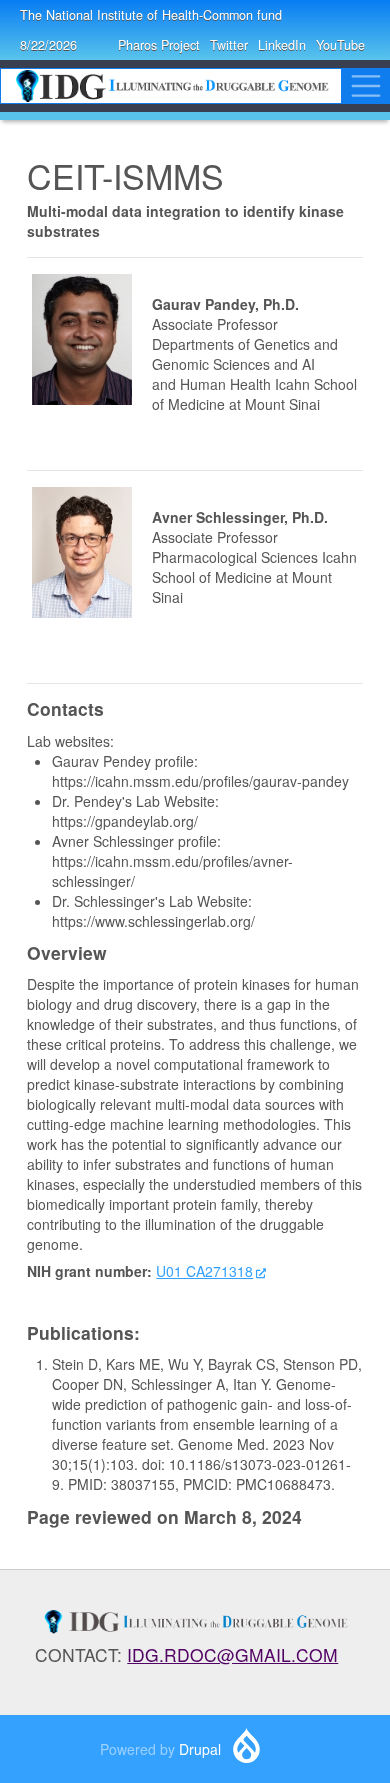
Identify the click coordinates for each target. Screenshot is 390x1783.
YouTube (340, 45)
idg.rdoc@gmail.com (232, 1654)
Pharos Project (159, 45)
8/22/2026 (48, 45)
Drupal (200, 1749)
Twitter (229, 45)
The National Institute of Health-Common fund (151, 15)
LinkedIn (282, 45)
